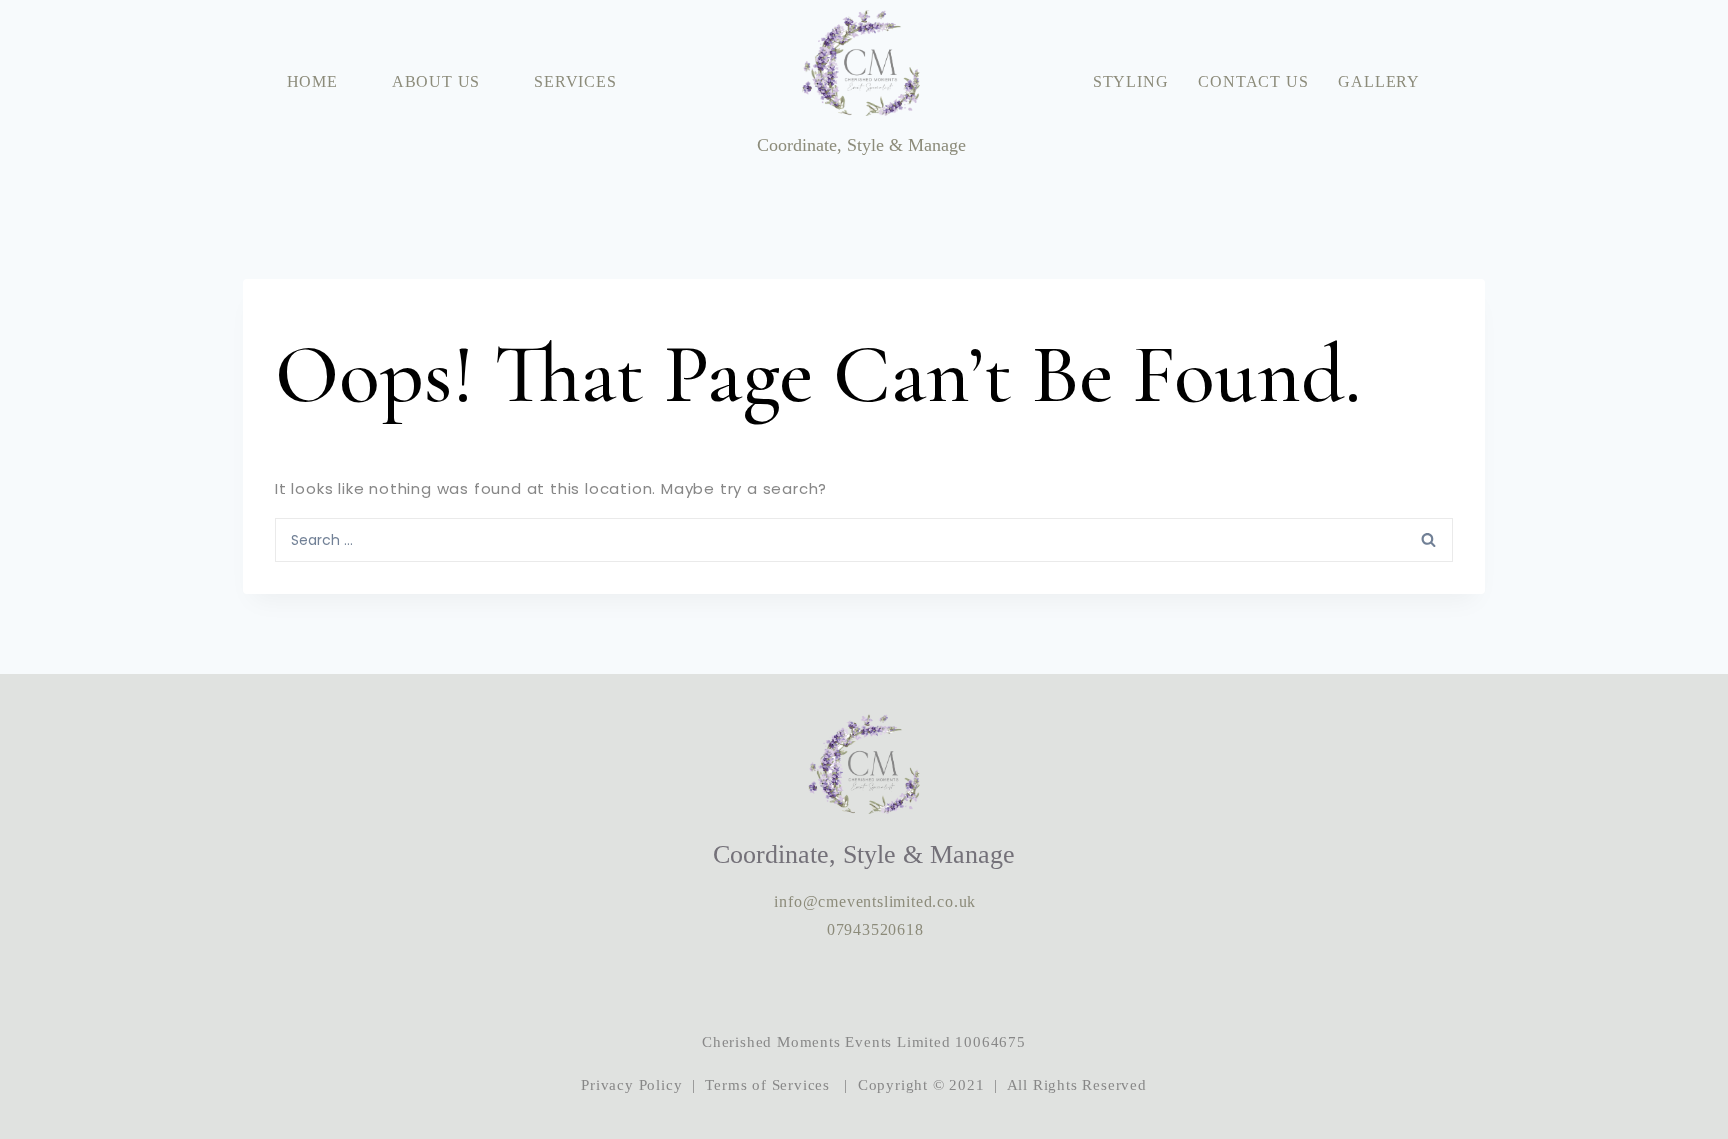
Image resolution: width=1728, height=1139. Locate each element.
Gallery (1379, 81)
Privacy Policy (631, 1085)
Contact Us (1253, 81)
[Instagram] (803, 986)
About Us (436, 81)
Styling (1131, 81)
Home (312, 81)
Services (575, 81)
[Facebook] (864, 986)
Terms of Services (767, 1085)
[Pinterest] (925, 986)
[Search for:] (864, 539)
